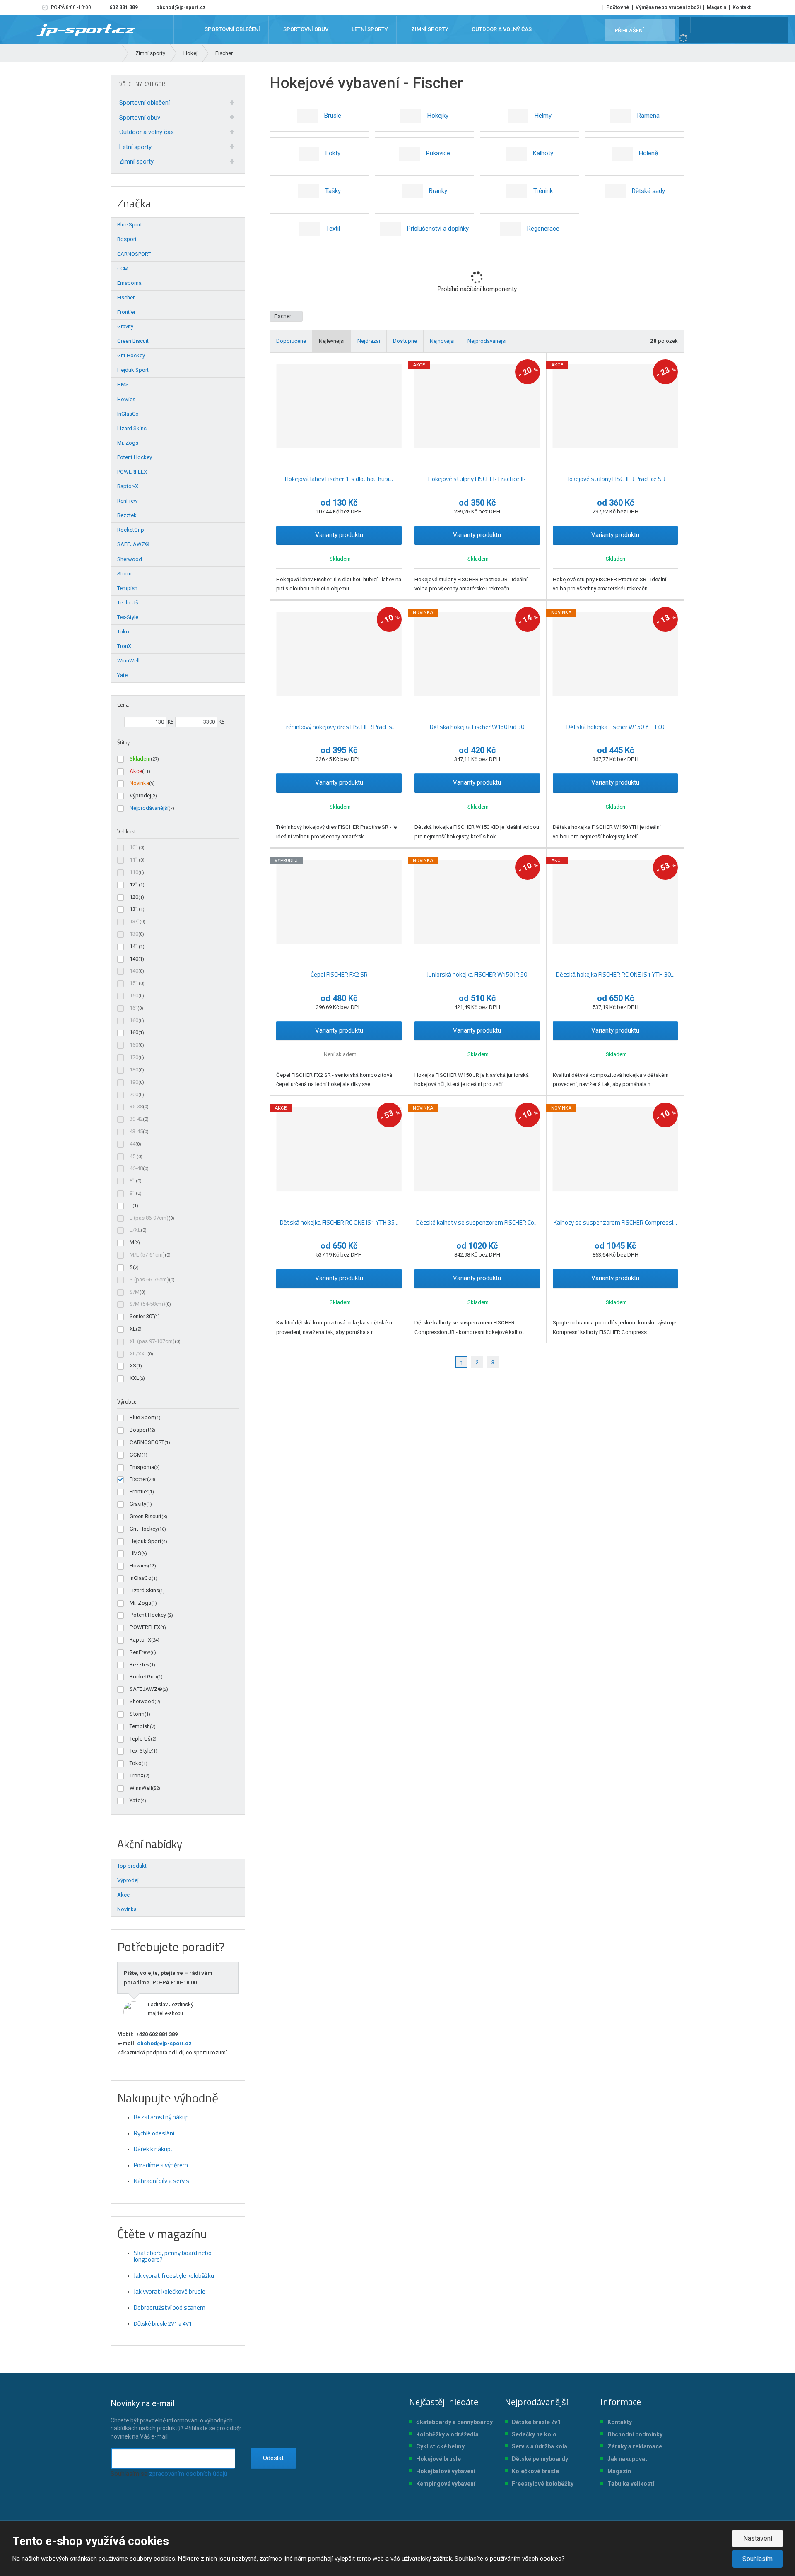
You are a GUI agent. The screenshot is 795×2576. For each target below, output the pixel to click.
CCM (136, 1455)
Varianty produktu (339, 535)
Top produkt (132, 1866)
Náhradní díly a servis (161, 2181)
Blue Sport (142, 1417)
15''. (134, 983)
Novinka (139, 783)
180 (134, 1070)
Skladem (140, 759)
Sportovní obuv (140, 118)
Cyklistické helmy (440, 2446)
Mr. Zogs (140, 1603)
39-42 (136, 1119)
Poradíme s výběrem (161, 2165)
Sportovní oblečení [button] (232, 30)
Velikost (126, 831)
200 (134, 1094)
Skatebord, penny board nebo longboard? (173, 2256)
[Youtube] (218, 7)
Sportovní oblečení (145, 103)
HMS (135, 1553)
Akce (136, 771)
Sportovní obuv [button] (305, 30)
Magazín (717, 7)
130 (134, 934)
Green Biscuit (146, 1516)
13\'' (135, 921)
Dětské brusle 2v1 (536, 2422)
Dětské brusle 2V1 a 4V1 (163, 2324)
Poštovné (618, 7)
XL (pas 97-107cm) (152, 1341)
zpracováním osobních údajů (188, 2474)
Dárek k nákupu (154, 2149)
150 (134, 995)
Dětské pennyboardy (540, 2459)
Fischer (283, 316)
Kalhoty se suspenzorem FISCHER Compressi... (615, 1222)
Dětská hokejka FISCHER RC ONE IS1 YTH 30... (615, 974)
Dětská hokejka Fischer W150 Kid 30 (477, 727)
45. (133, 1156)
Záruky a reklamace (635, 2446)
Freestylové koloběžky (543, 2484)
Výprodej (140, 796)
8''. (133, 1181)
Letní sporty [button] (369, 30)
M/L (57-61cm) (147, 1255)
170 (134, 1057)
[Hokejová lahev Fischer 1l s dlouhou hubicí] (339, 406)
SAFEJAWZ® (146, 1689)
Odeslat (273, 2458)
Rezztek (140, 1665)
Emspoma (142, 1467)
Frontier (139, 1491)
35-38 (136, 1106)
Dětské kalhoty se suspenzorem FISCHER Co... (477, 1222)
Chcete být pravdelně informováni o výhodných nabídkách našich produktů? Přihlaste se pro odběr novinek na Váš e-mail (176, 2419)
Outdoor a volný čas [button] (501, 30)
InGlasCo (141, 1578)
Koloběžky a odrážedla (447, 2434)
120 (134, 897)
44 (132, 1144)
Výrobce (127, 1401)
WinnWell (141, 1788)
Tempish (140, 1726)
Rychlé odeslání (154, 2133)
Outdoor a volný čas (147, 132)
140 (134, 959)
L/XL (135, 1230)
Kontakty (620, 2422)
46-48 (136, 1168)
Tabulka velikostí (631, 2484)
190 (134, 1082)
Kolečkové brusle (535, 2471)
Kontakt (742, 7)
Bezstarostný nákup (161, 2117)
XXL (134, 1378)
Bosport (140, 1430)
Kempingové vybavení (446, 2484)
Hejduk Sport (146, 1541)
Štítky (123, 742)
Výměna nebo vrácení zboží (668, 7)
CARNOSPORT (147, 1442)
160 (134, 1020)
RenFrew (140, 1652)
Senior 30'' (142, 1316)
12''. (134, 885)
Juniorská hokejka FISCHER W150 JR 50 (477, 974)
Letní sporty (135, 147)
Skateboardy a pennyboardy (454, 2422)
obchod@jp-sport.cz (164, 2043)
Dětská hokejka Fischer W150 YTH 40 (615, 727)
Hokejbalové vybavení (446, 2471)
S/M (135, 1292)
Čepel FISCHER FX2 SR (339, 974)
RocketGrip (143, 1677)
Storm (137, 1714)
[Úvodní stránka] (86, 29)
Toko (136, 1763)
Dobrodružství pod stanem (170, 2308)
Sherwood (142, 1701)
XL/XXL (139, 1354)
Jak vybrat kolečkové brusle (170, 2291)
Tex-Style (141, 1751)
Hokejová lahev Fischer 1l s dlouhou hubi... (339, 479)
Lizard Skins (144, 1590)
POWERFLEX (145, 1627)
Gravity (138, 1504)
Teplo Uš (140, 1739)
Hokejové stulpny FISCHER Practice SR (616, 479)
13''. (134, 909)
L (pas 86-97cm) (149, 1218)
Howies (139, 1566)
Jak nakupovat (627, 2459)
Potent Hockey (148, 1615)
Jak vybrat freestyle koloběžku (174, 2276)
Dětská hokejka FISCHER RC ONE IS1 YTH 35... (339, 1222)
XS (133, 1366)
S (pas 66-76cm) (149, 1280)
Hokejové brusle (438, 2459)
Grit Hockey (144, 1529)
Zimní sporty (136, 161)
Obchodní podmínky (635, 2434)
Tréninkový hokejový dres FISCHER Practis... (339, 727)
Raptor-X (140, 1640)
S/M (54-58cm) (147, 1304)
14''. (134, 946)
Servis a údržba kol (538, 2446)
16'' (134, 1008)
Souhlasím (758, 2559)
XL (133, 1329)
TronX (137, 1776)
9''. (133, 1193)
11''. (134, 860)
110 (134, 872)
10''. (134, 847)
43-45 (136, 1131)
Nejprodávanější (149, 808)
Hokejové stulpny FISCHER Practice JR (477, 479)
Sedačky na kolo (534, 2434)
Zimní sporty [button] (429, 30)
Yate (135, 1800)
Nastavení (758, 2539)
